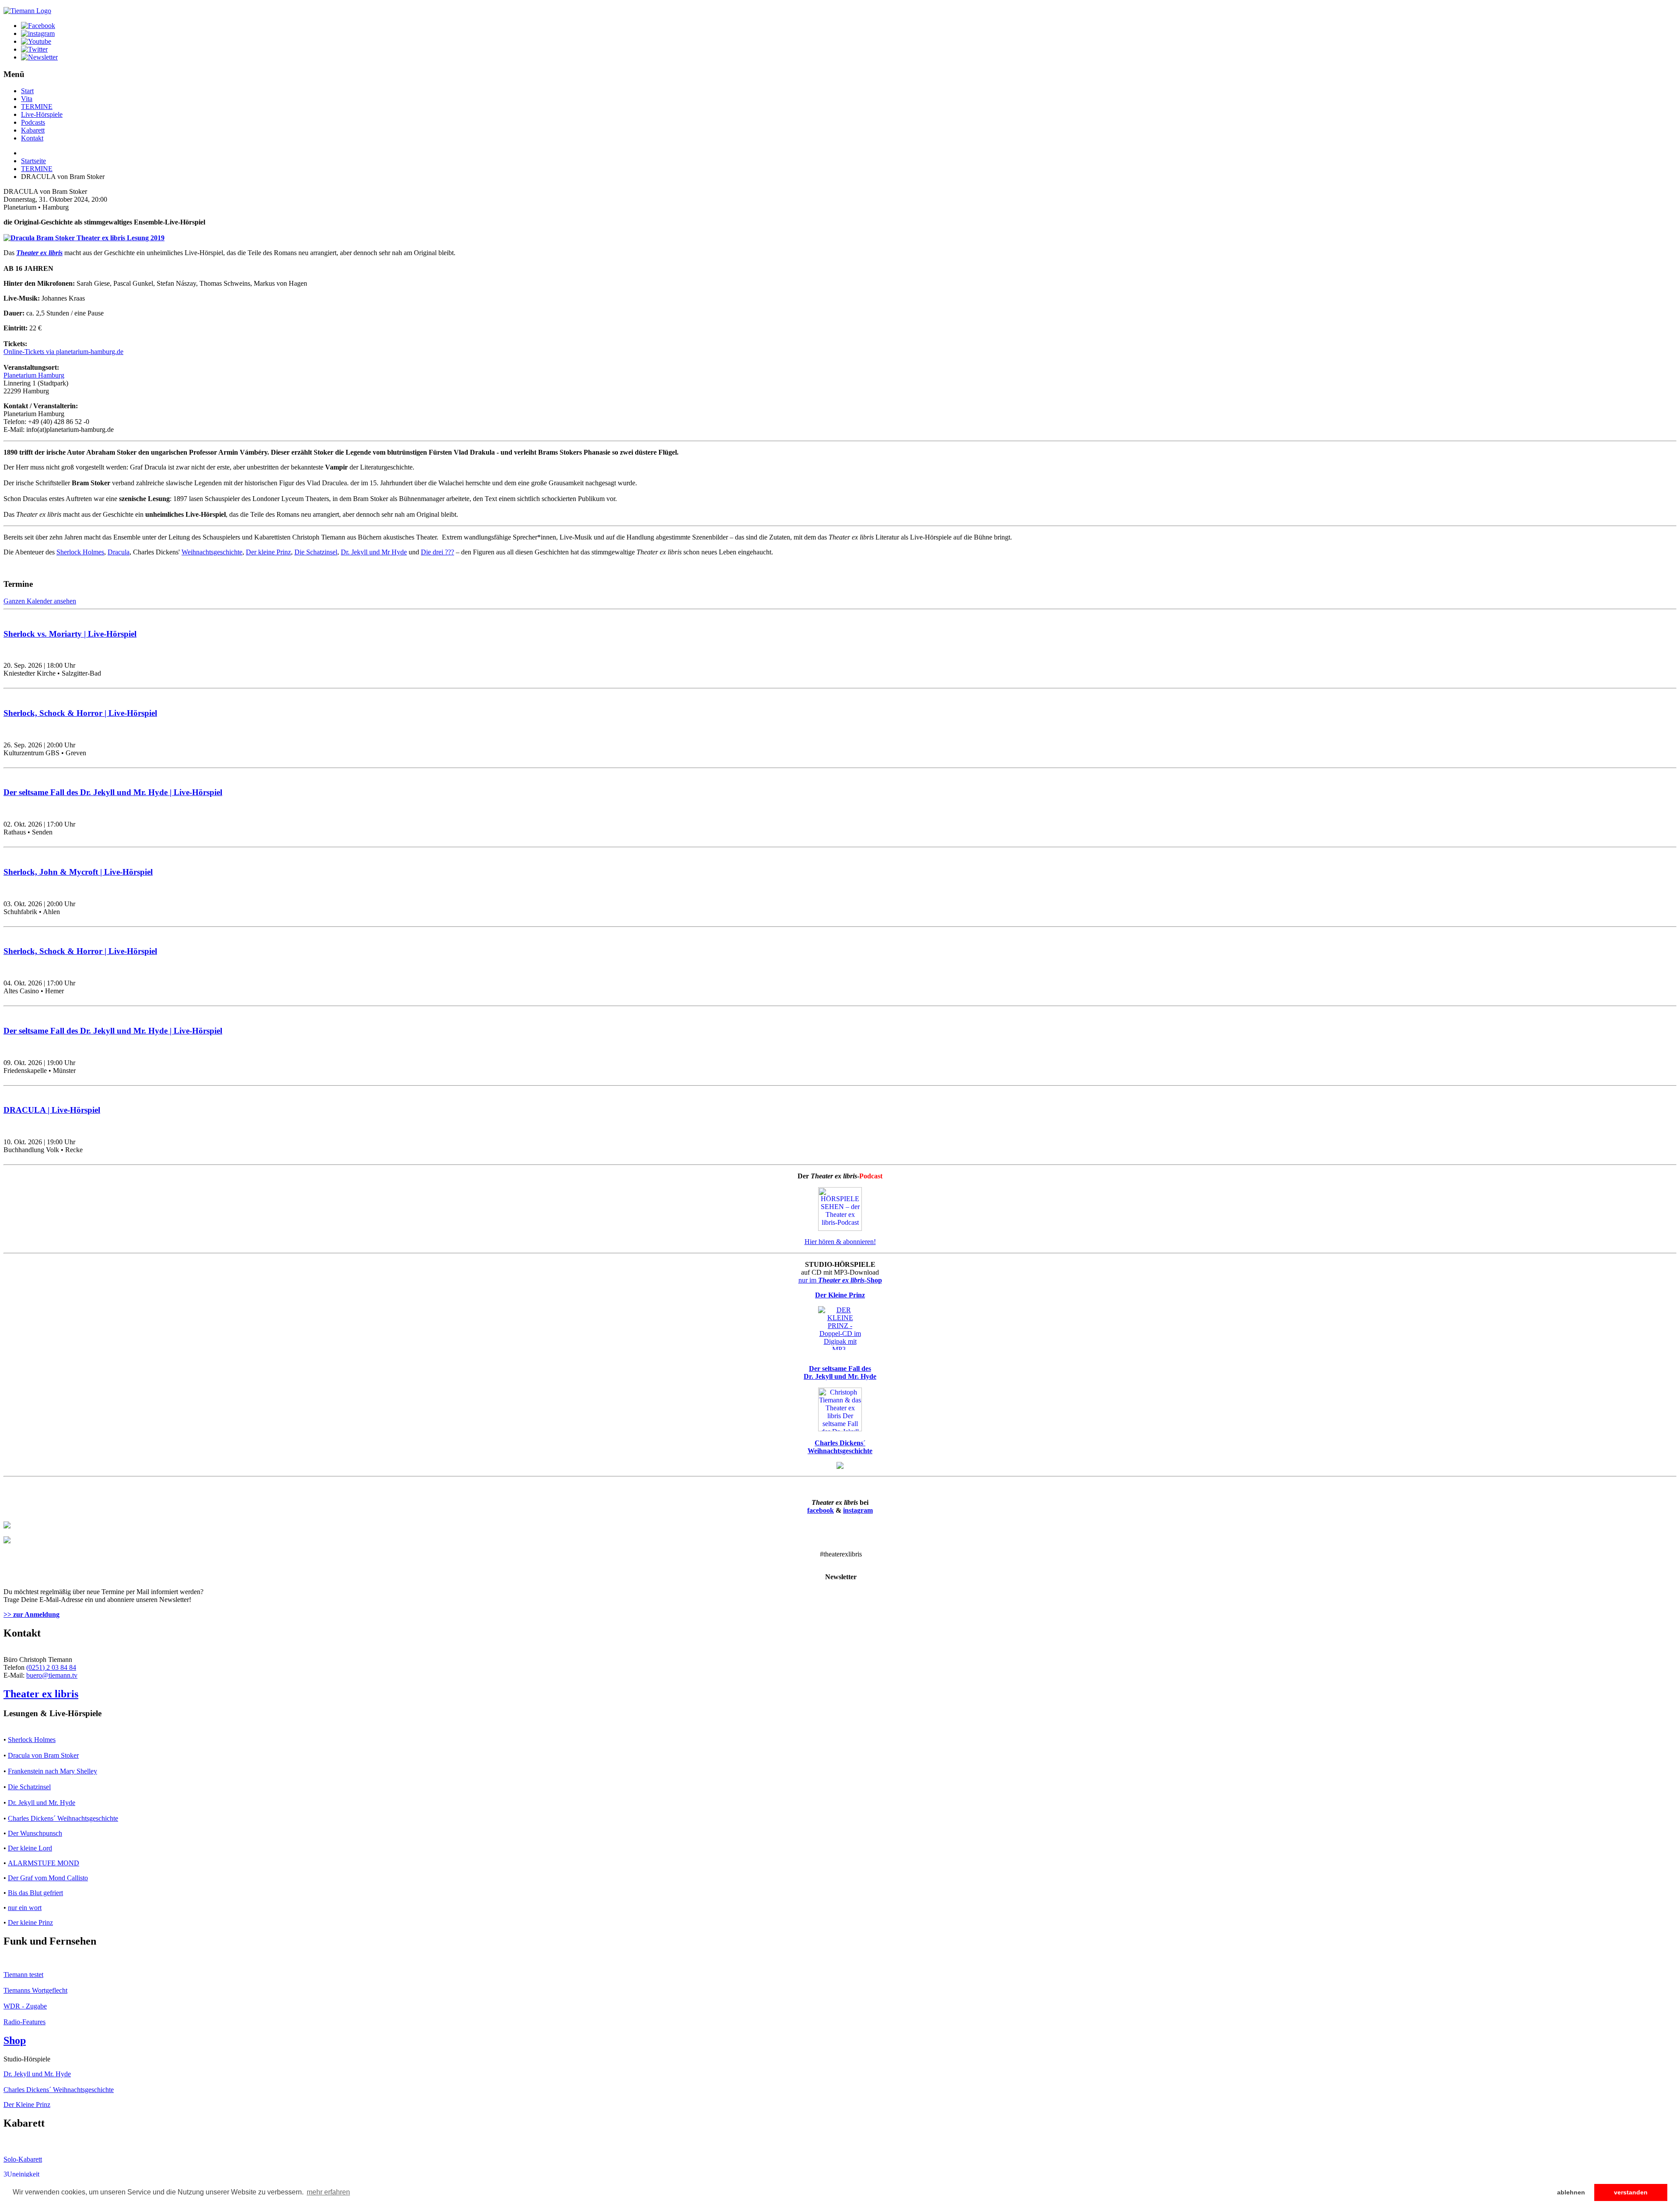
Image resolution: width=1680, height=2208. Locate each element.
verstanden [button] (1631, 2192)
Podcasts (33, 122)
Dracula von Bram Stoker (43, 1755)
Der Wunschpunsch (35, 1833)
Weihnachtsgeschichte (212, 552)
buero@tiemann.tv (52, 1675)
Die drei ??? (437, 552)
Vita (27, 99)
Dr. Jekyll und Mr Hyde (374, 552)
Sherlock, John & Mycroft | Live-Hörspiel (78, 872)
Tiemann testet (23, 1975)
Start (27, 91)
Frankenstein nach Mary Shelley (52, 1771)
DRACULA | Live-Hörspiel (52, 1110)
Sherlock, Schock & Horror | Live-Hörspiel (80, 713)
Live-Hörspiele (42, 114)
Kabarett (33, 130)
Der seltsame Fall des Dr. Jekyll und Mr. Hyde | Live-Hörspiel (113, 792)
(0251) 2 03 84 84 (51, 1667)
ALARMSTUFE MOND (44, 1863)
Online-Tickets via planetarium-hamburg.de (63, 352)
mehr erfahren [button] (328, 2192)
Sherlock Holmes (80, 552)
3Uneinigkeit (21, 2174)
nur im (840, 1280)
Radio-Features (24, 2022)
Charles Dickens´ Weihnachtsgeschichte (63, 1818)
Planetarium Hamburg (34, 375)
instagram (858, 1510)
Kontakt (32, 138)
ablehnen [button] (1571, 2192)
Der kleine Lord (30, 1848)
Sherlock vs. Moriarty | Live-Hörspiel (70, 634)
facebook (821, 1510)
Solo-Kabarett (23, 2159)
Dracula (119, 552)
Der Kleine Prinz (27, 2105)
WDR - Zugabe (25, 2006)
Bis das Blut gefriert (35, 1893)
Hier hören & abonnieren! (840, 1242)
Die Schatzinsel (316, 552)
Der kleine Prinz (268, 552)
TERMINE (37, 107)
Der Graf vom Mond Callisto (48, 1878)
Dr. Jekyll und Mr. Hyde (42, 1803)
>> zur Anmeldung (31, 1614)
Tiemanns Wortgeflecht (35, 1990)
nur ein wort (25, 1908)
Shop (15, 2040)
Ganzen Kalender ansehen (40, 601)
